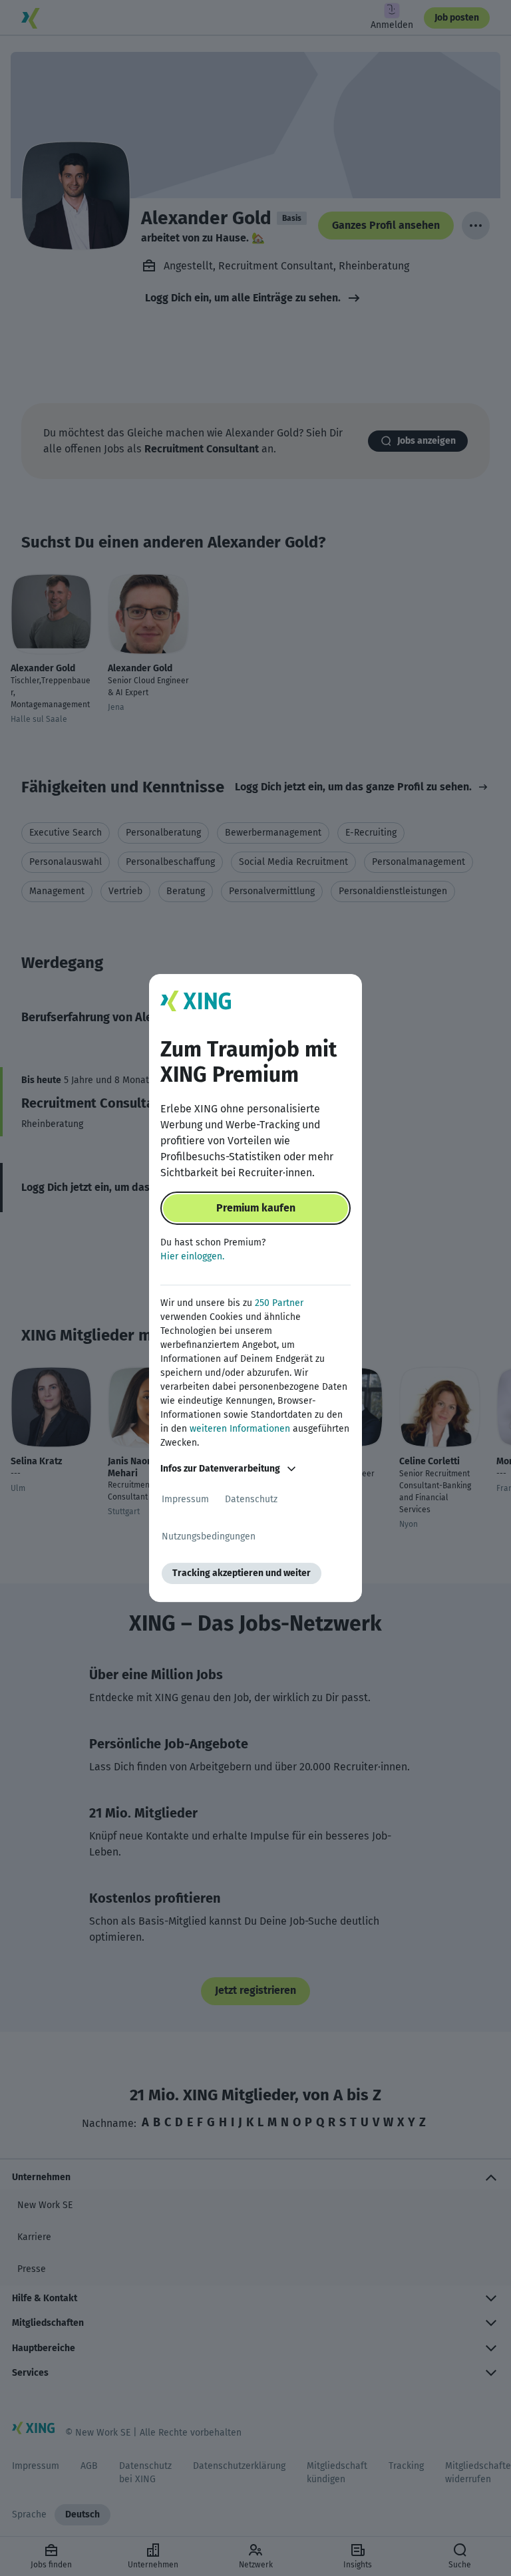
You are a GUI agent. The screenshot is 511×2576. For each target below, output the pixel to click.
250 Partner (279, 1303)
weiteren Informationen (240, 1429)
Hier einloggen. (192, 1256)
